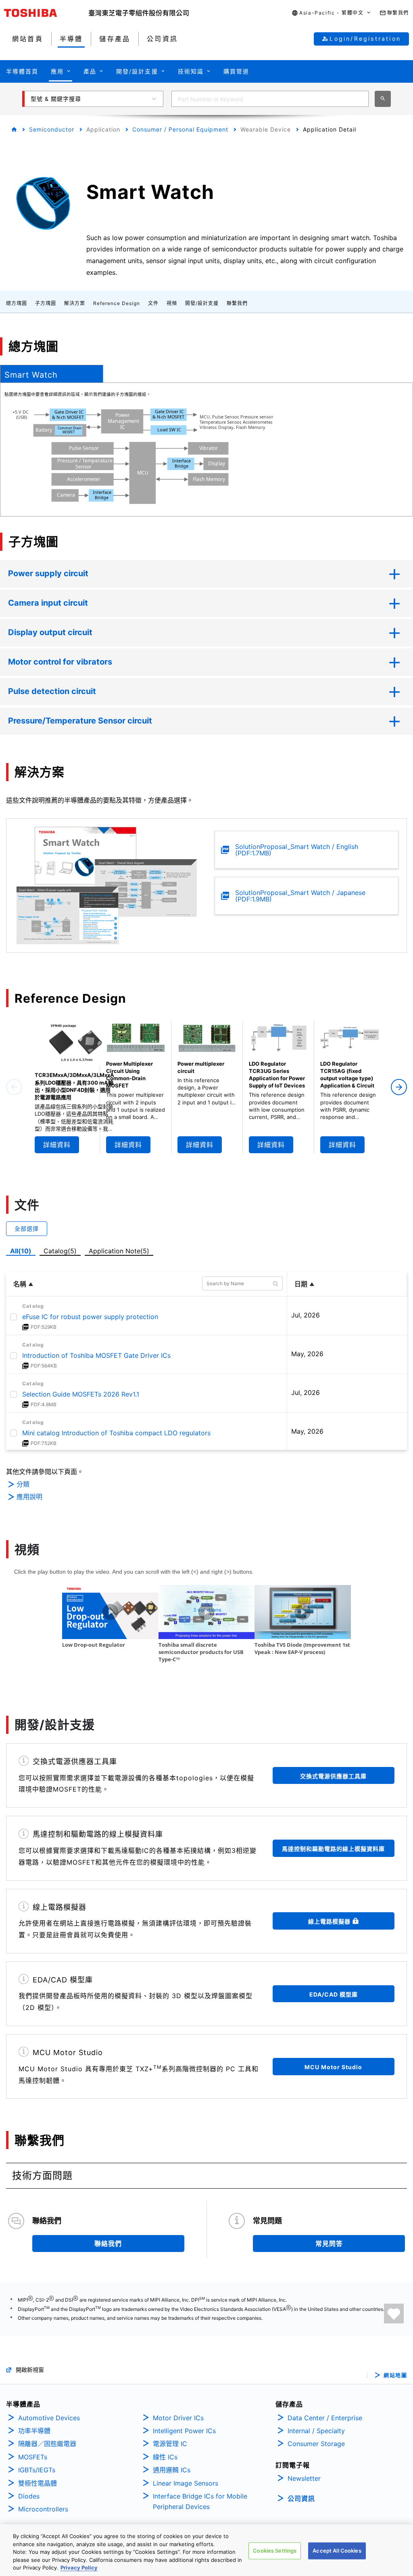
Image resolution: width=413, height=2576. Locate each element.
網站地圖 (395, 2375)
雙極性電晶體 (38, 2483)
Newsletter (304, 2478)
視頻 (172, 303)
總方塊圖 (17, 303)
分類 (23, 1484)
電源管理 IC (170, 2444)
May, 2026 (307, 1354)
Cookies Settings (275, 2551)
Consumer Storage (316, 2444)
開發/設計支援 (202, 303)
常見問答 (329, 2244)
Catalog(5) (60, 1251)
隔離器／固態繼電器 (47, 2444)
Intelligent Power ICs (184, 2431)
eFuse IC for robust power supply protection (90, 1317)
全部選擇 (27, 1228)
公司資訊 (301, 2499)
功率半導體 (34, 2431)
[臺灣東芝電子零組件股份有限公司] (139, 13)
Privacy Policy (79, 2568)
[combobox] (270, 99)
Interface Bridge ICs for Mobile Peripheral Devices (200, 2501)
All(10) (21, 1251)
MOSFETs (33, 2457)
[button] (331, 13)
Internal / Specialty (316, 2431)
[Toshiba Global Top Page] (46, 13)
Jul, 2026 (306, 1315)
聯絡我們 (108, 2244)
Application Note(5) (119, 1251)
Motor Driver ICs (178, 2418)
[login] (394, 2314)
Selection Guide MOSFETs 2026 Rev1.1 (81, 1394)
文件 (153, 303)
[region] (206, 2550)
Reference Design (117, 303)
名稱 (20, 1284)
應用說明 (29, 1497)
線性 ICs (165, 2457)
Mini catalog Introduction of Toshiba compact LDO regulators (116, 1433)
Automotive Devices (49, 2418)
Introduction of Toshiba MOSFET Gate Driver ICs (96, 1355)
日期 (301, 1284)
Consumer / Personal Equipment (180, 129)
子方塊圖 (46, 303)
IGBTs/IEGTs (37, 2470)
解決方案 (75, 303)
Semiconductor (52, 129)
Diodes (29, 2496)
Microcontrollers (43, 2509)
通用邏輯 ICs (172, 2470)
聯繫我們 (237, 303)
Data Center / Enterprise (325, 2418)
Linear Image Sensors (186, 2483)
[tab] (52, 374)
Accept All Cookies (337, 2551)
